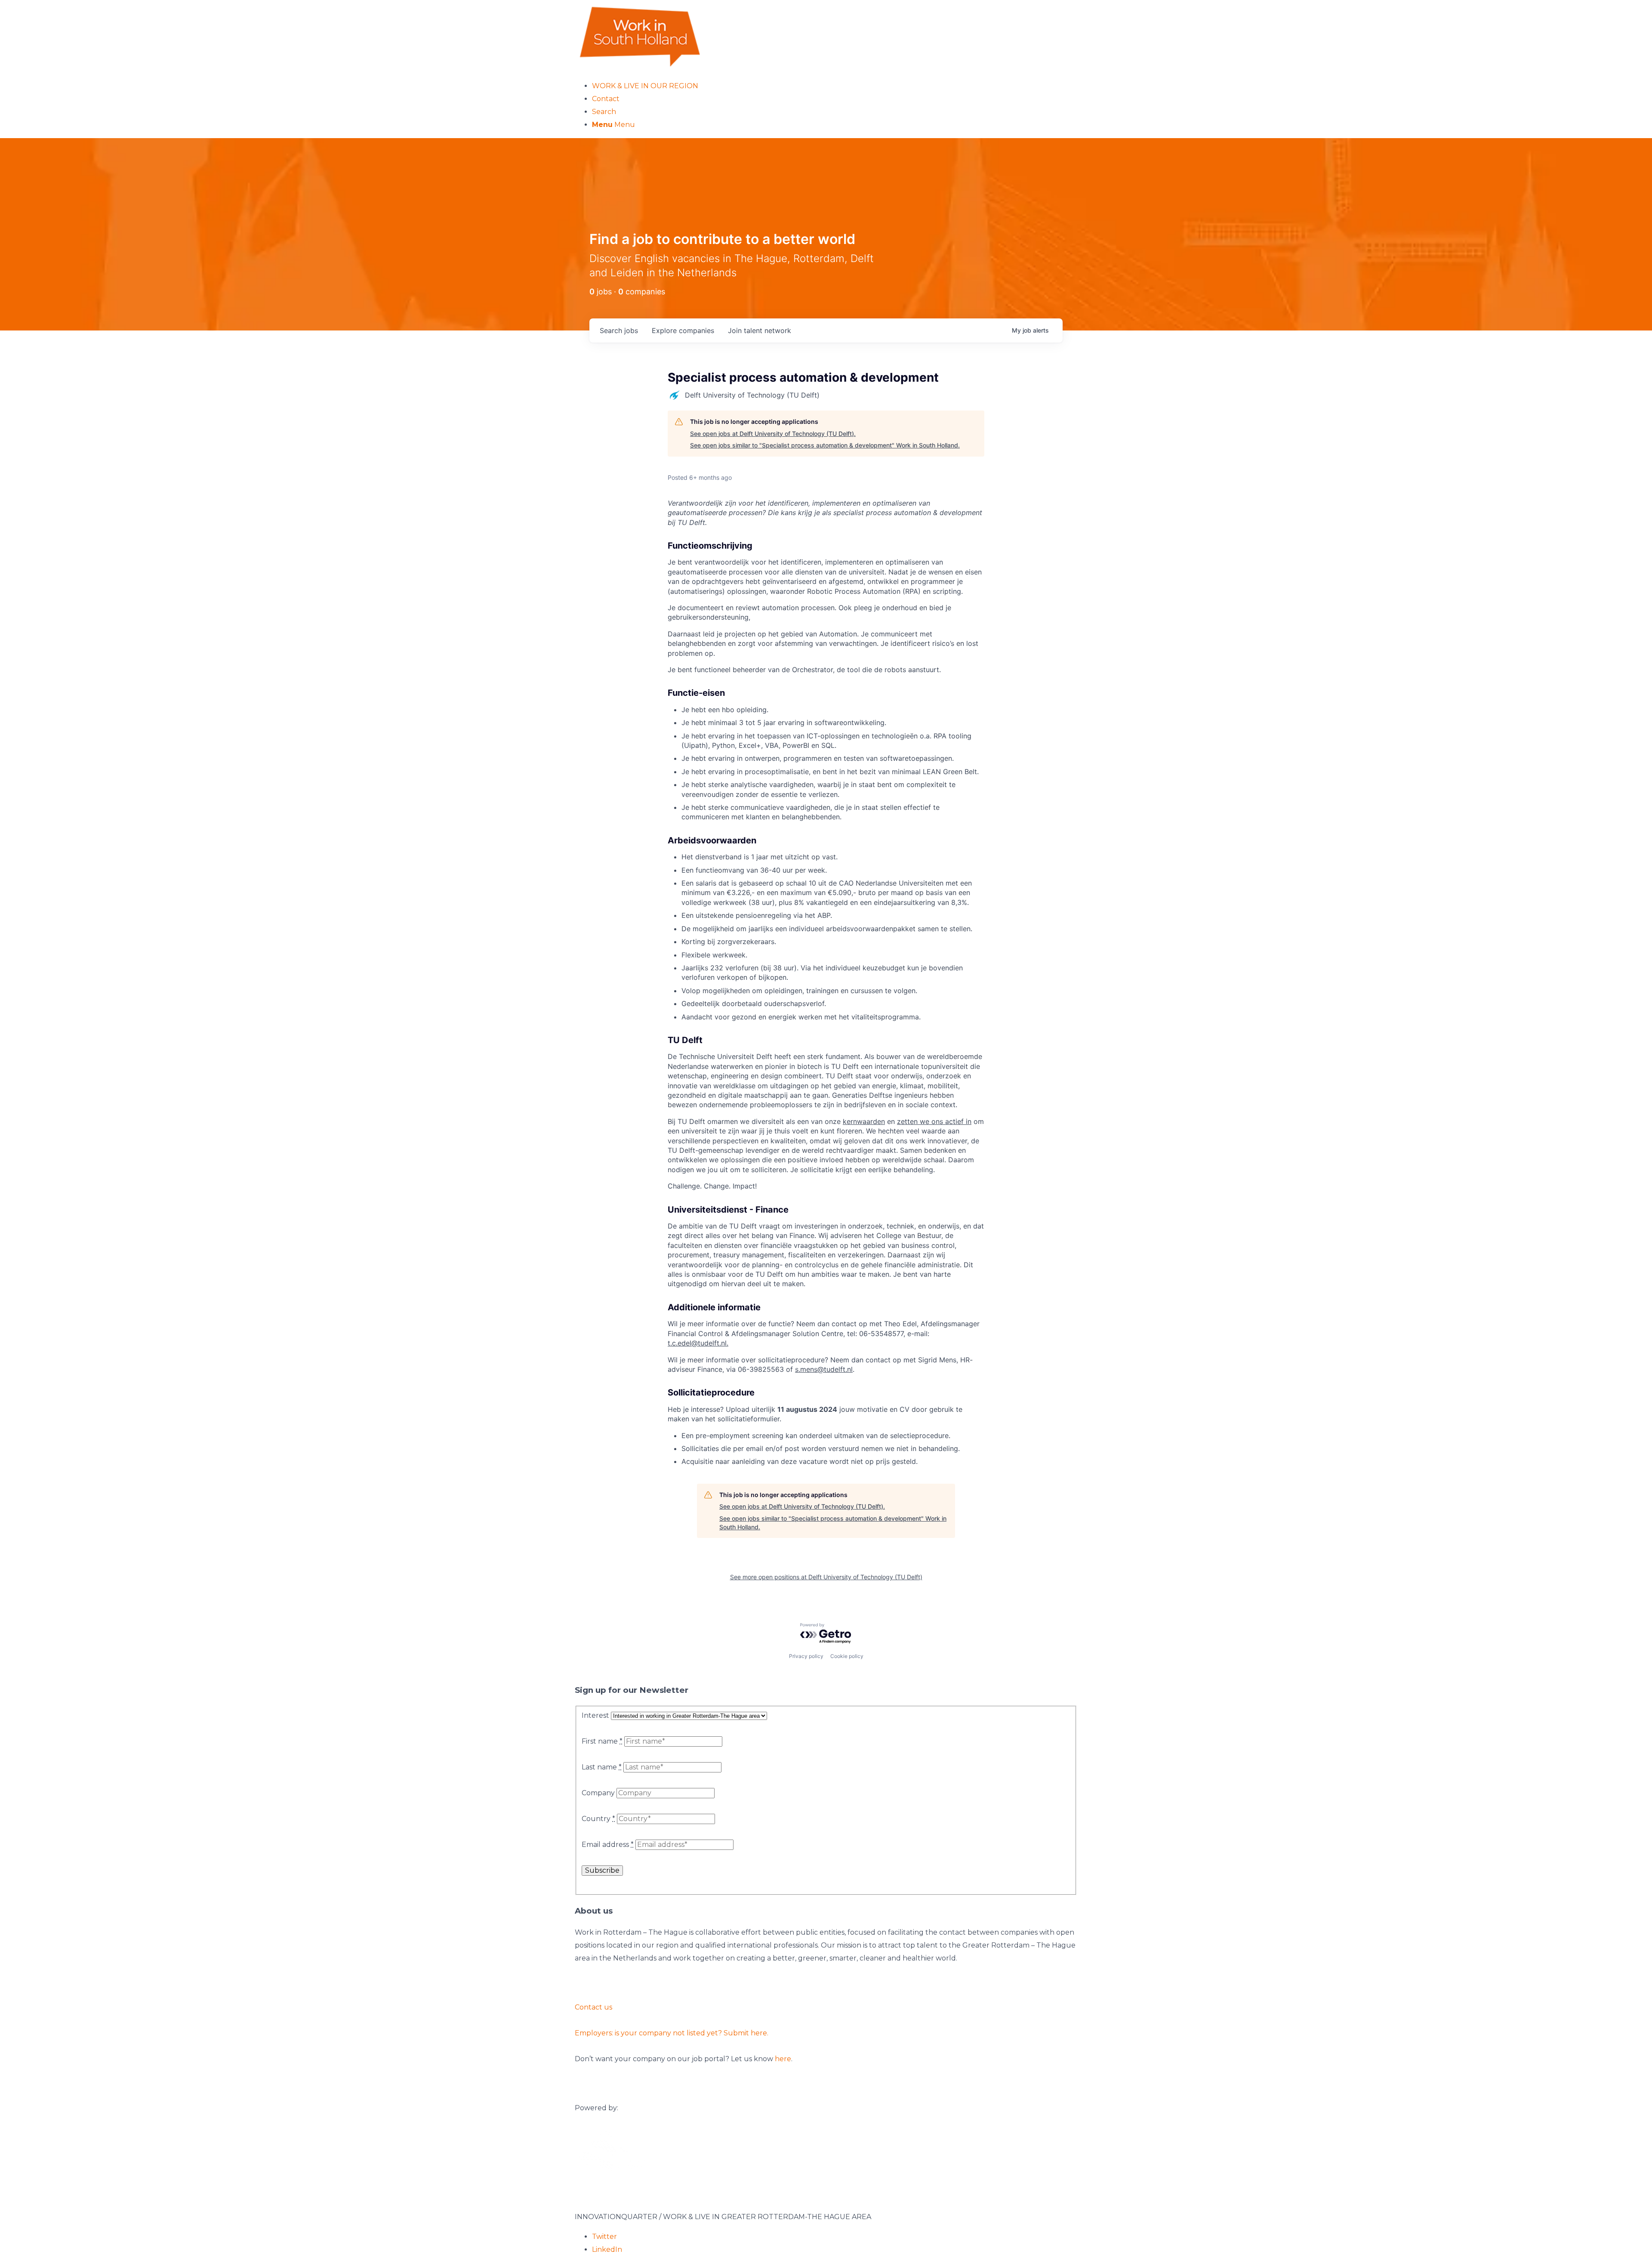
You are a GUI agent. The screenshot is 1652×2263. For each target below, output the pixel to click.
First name (602, 1741)
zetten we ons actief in (934, 1121)
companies (683, 330)
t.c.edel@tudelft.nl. (698, 1343)
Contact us (593, 2007)
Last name (602, 1767)
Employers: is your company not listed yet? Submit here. (672, 2033)
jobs (619, 330)
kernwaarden (864, 1121)
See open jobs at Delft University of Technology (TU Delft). (773, 434)
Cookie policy (847, 1656)
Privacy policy (806, 1656)
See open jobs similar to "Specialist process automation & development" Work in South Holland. (825, 445)
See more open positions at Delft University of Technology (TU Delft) (826, 1577)
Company (598, 1793)
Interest (595, 1715)
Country (598, 1819)
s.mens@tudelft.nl (824, 1369)
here (783, 2059)
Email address (608, 1845)
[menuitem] (835, 86)
